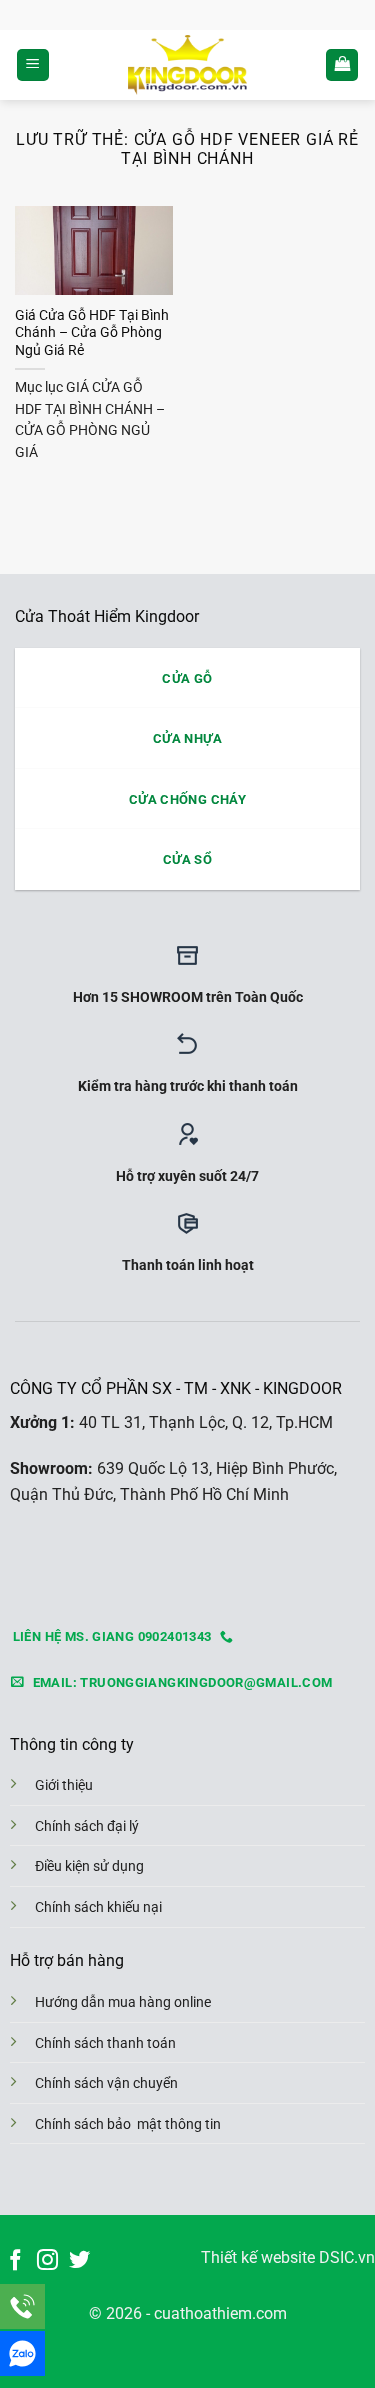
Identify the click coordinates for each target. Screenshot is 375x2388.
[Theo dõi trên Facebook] (15, 2261)
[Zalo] (22, 2353)
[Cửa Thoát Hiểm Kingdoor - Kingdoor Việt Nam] (187, 65)
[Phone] (22, 2306)
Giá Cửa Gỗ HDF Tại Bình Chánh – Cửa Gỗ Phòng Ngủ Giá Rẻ (92, 332)
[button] (33, 65)
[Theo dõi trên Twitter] (79, 2261)
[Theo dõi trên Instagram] (47, 2261)
